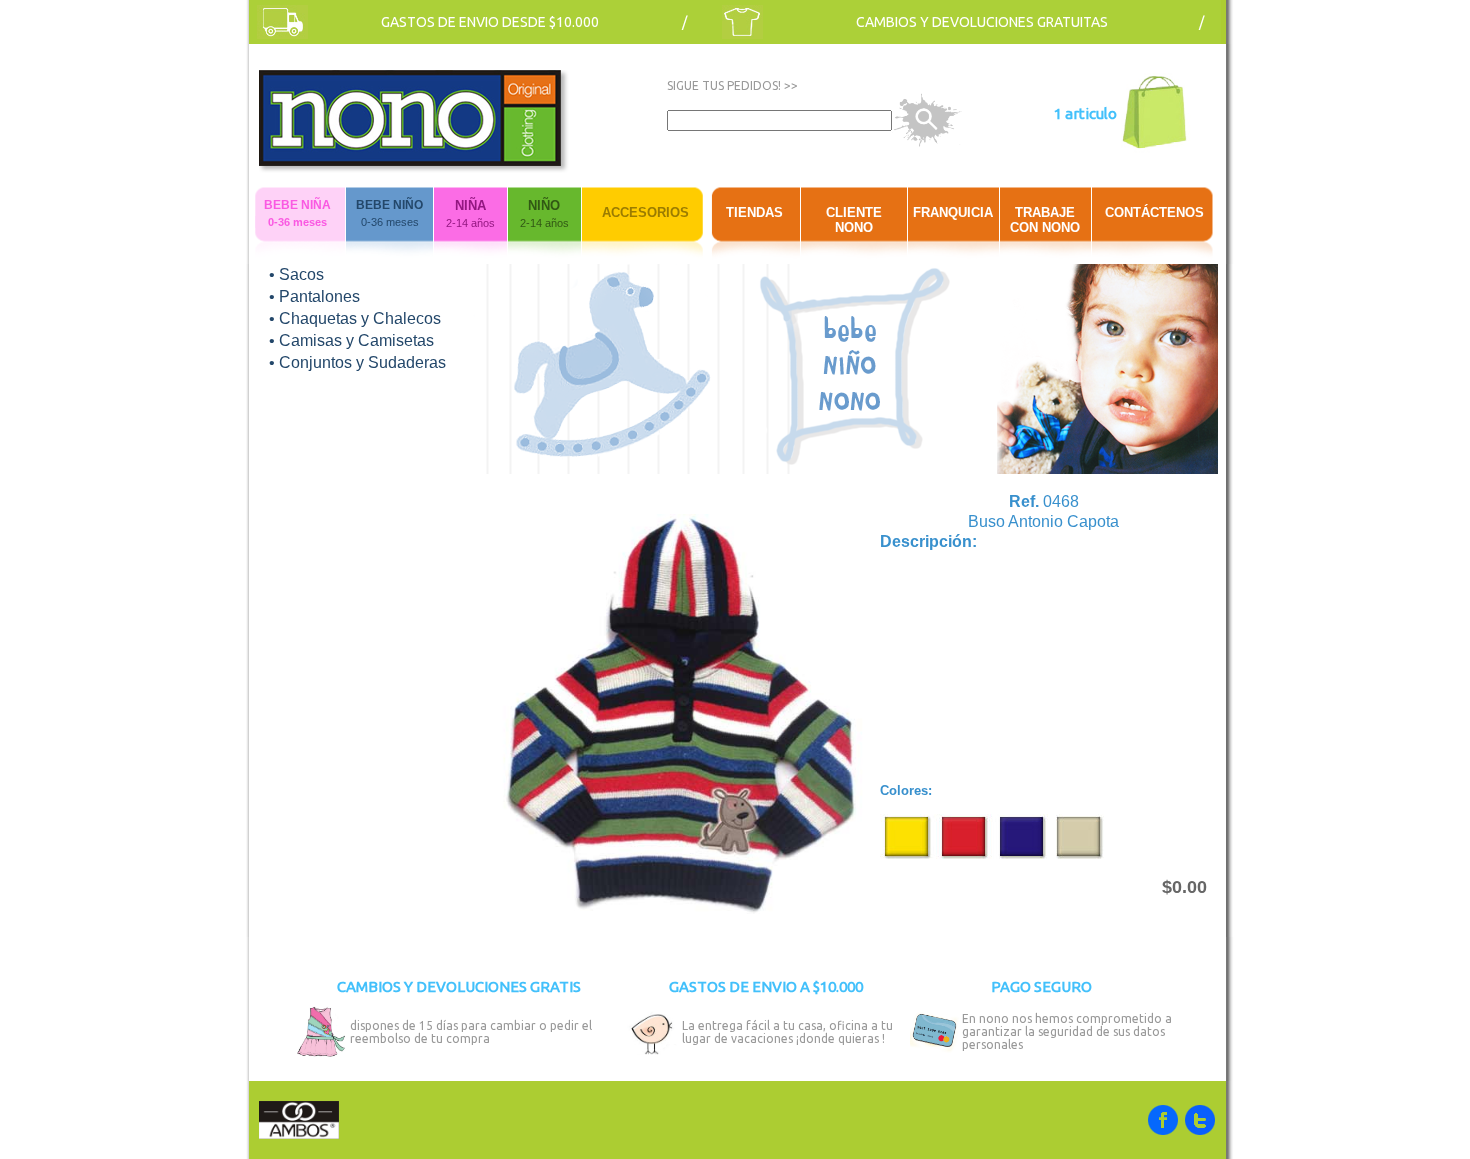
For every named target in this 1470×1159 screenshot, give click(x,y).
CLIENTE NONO (854, 220)
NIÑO (544, 205)
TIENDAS (754, 212)
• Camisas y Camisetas (351, 340)
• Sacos (296, 274)
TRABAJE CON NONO (1045, 220)
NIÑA (470, 205)
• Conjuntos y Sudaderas (357, 362)
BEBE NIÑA (297, 205)
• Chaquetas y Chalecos (355, 318)
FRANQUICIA (953, 212)
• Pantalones (314, 296)
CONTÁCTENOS (1154, 212)
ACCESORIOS (645, 212)
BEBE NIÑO (389, 205)
